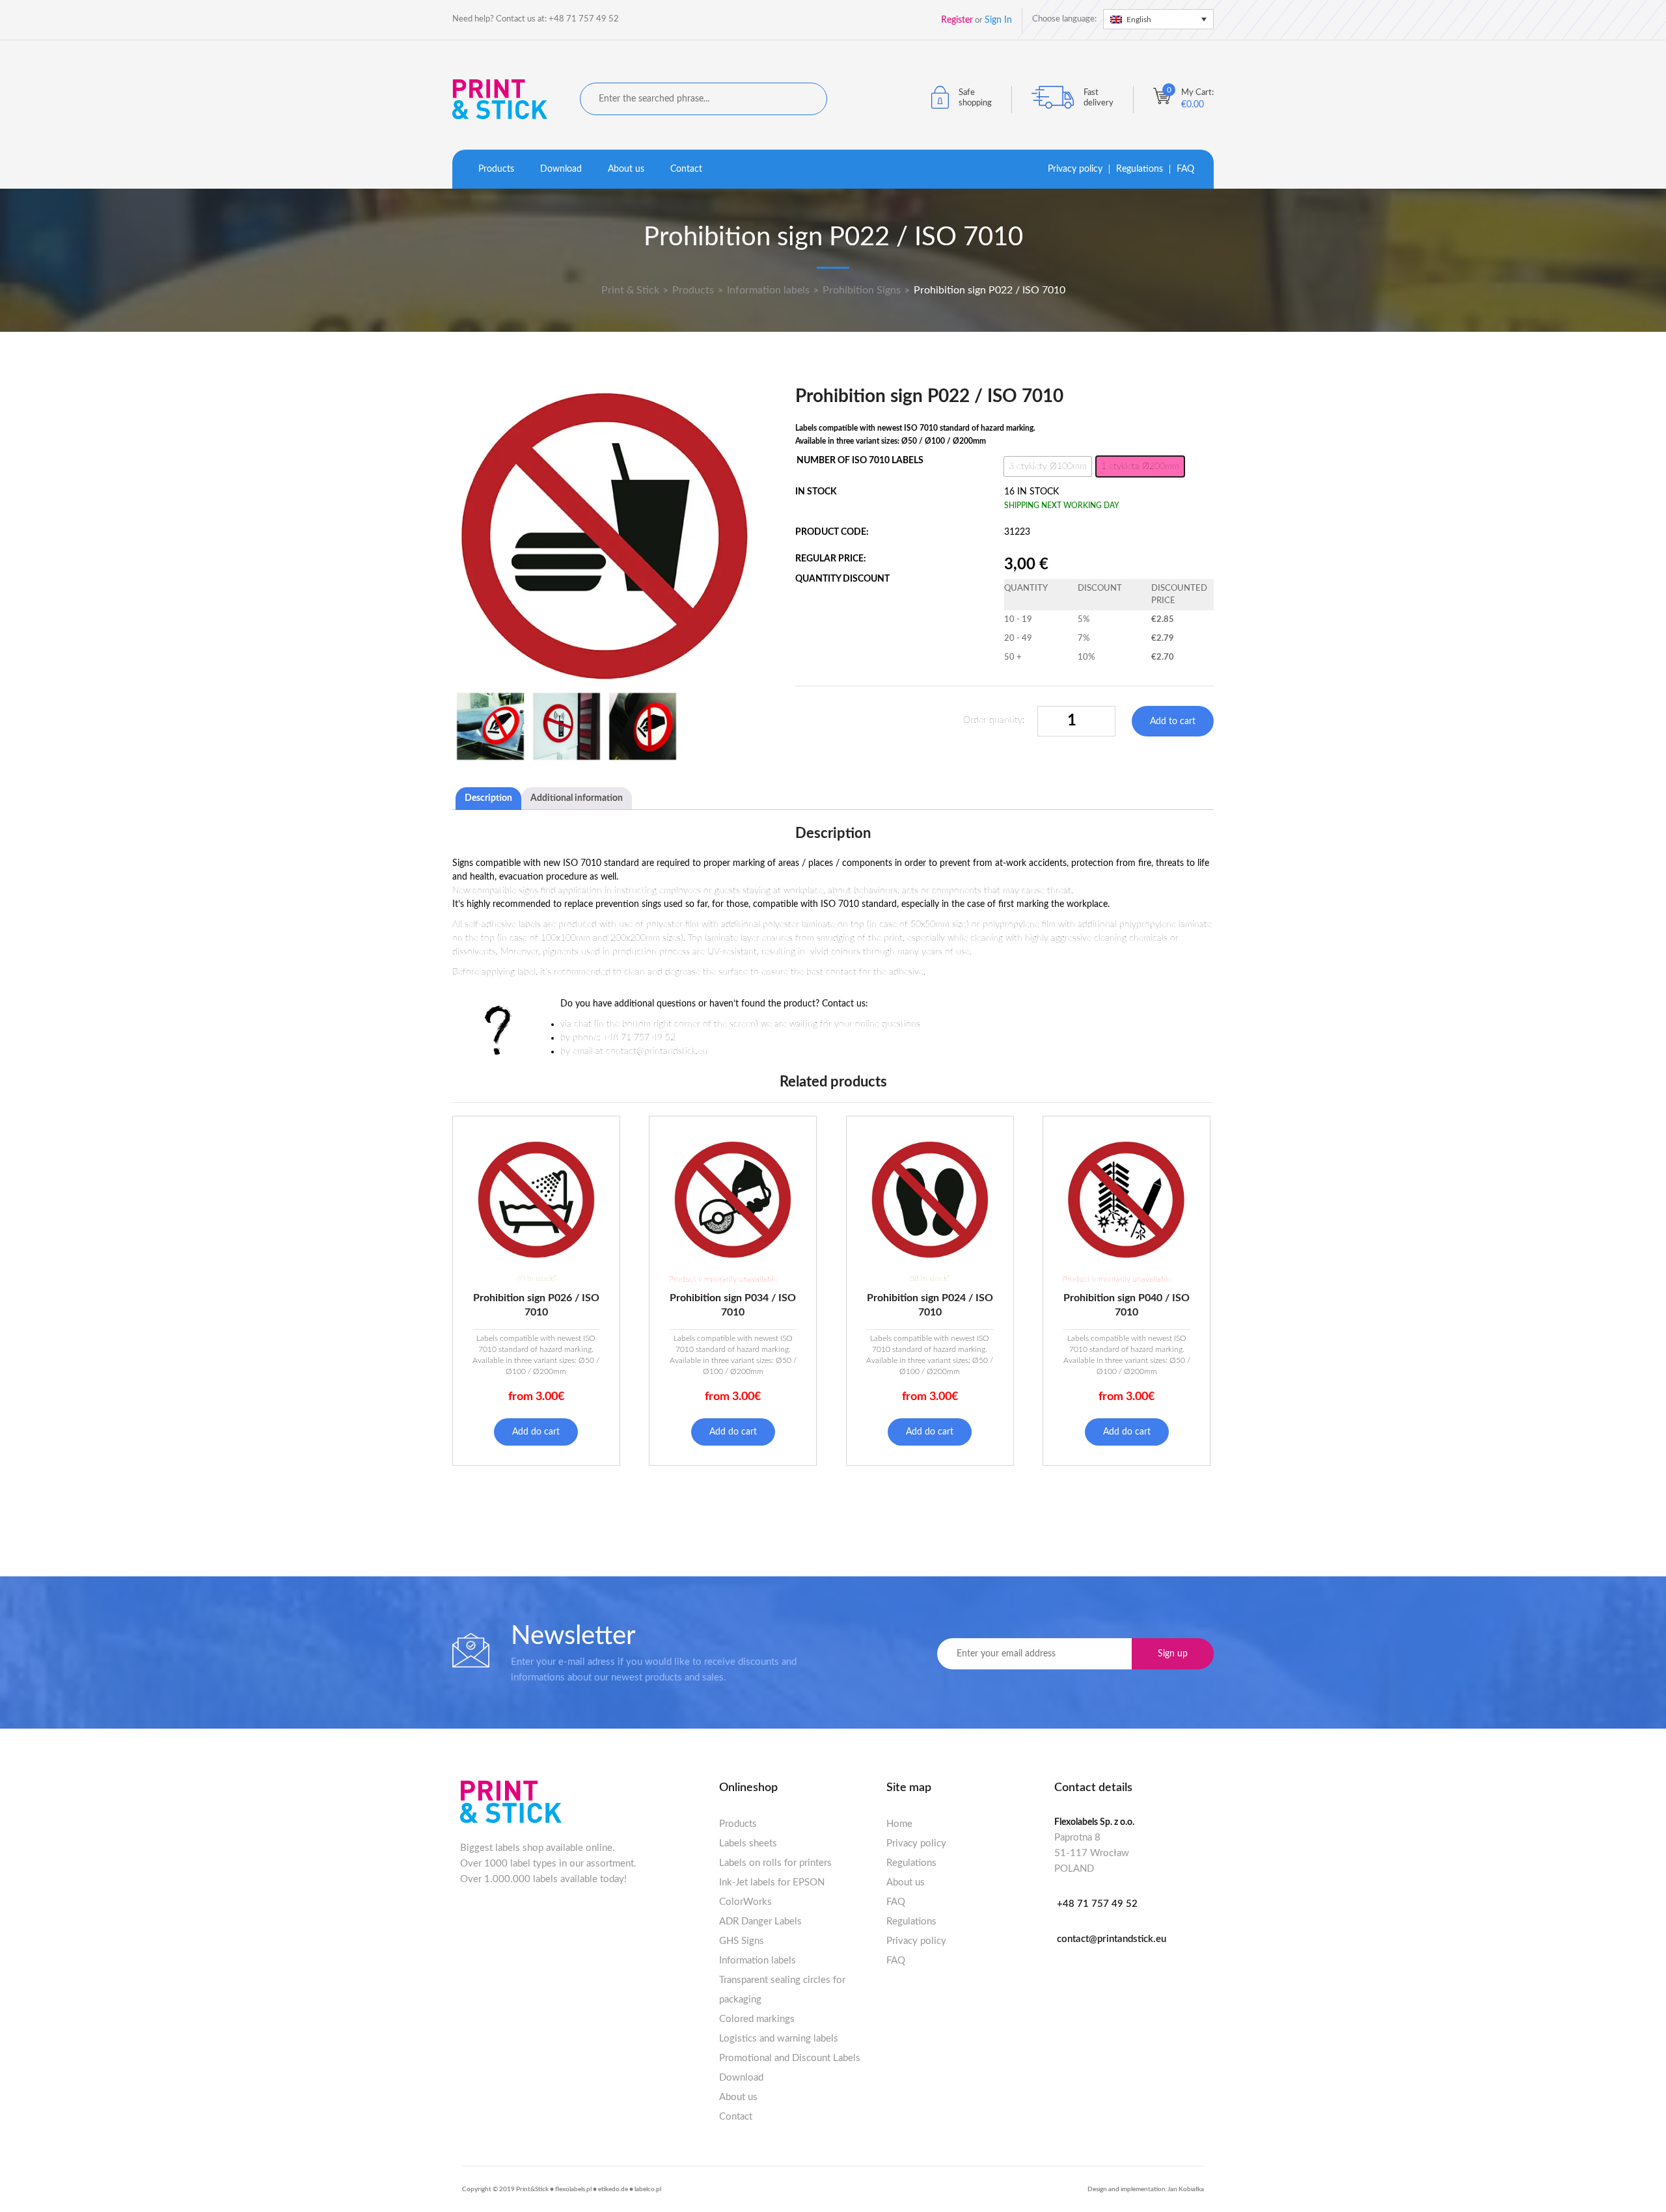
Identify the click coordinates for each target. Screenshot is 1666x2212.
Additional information (577, 798)
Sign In (998, 20)
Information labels (758, 1961)
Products (496, 169)
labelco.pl (648, 2189)
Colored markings (757, 2019)
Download (561, 169)
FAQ (1185, 169)
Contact (686, 169)
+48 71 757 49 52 (1097, 1904)
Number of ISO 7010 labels (860, 461)
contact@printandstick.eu (1112, 1939)
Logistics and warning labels (779, 2039)
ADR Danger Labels (760, 1922)
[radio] (1048, 466)
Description (488, 798)
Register (957, 20)
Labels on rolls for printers (775, 1863)
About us (626, 169)
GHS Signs (742, 1941)
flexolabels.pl (573, 2189)
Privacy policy (1075, 169)
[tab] (488, 799)
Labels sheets (748, 1843)
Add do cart (536, 1432)
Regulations (1140, 169)
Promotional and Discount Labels (790, 2058)
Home (899, 1824)
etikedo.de (613, 2189)
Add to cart (1173, 722)
